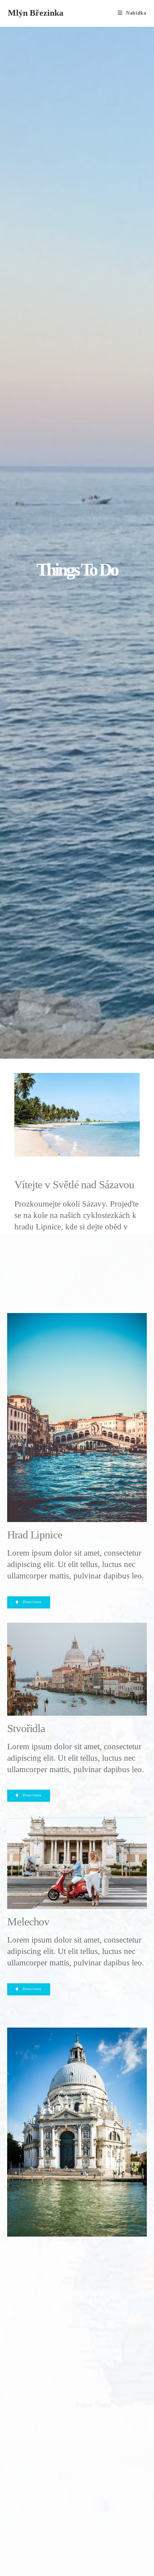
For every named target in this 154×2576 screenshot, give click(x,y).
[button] (29, 1602)
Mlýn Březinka (36, 13)
